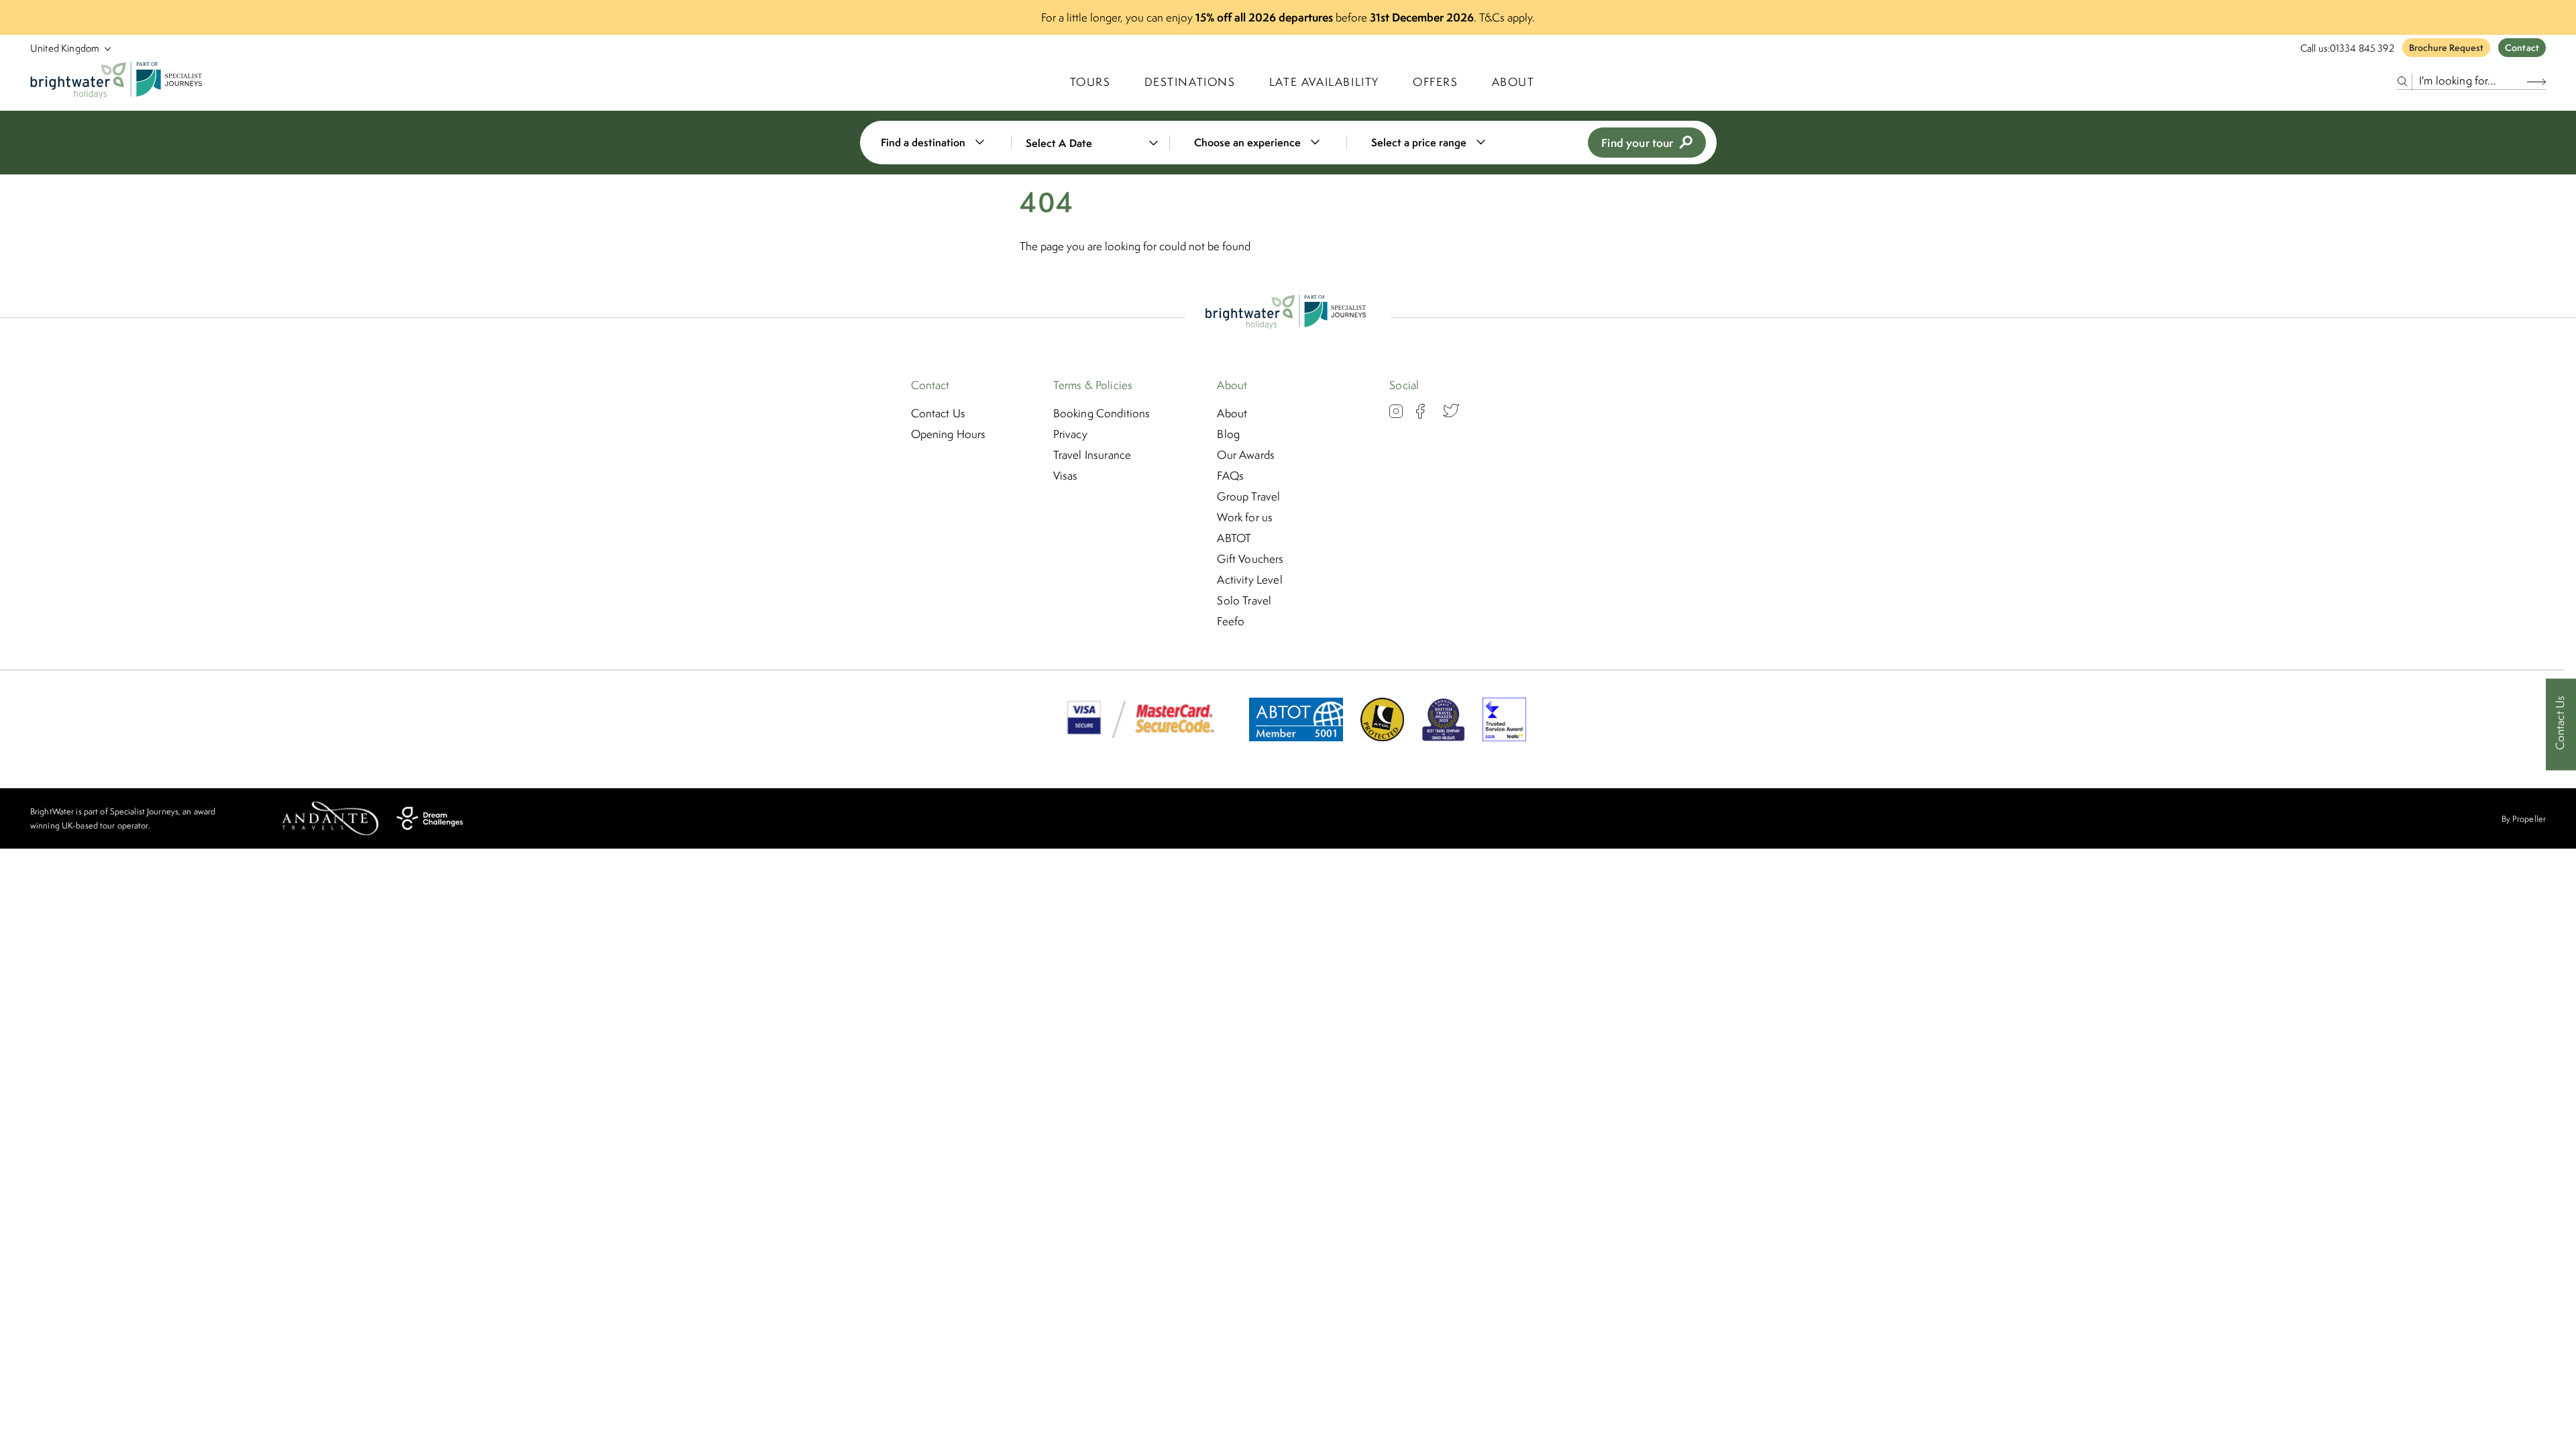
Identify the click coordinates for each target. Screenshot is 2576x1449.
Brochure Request (2446, 48)
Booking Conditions (1102, 413)
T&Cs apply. (1507, 17)
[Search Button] (2536, 82)
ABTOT (1234, 538)
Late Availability (1324, 82)
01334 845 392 (2362, 48)
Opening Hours (949, 434)
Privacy (1070, 434)
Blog (1228, 434)
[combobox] (941, 143)
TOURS (1090, 82)
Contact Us (938, 413)
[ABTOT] (1296, 737)
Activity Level (1249, 580)
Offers (1436, 82)
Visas (1066, 476)
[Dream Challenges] (430, 818)
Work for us (1245, 517)
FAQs (1230, 476)
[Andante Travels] (330, 818)
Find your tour (1637, 143)
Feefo (1231, 621)
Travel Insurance (1092, 455)
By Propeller (2524, 819)
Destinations (1190, 82)
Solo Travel (1244, 600)
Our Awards (1246, 455)
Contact (2522, 48)
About (1513, 82)
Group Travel (1248, 496)
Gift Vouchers (1250, 559)
